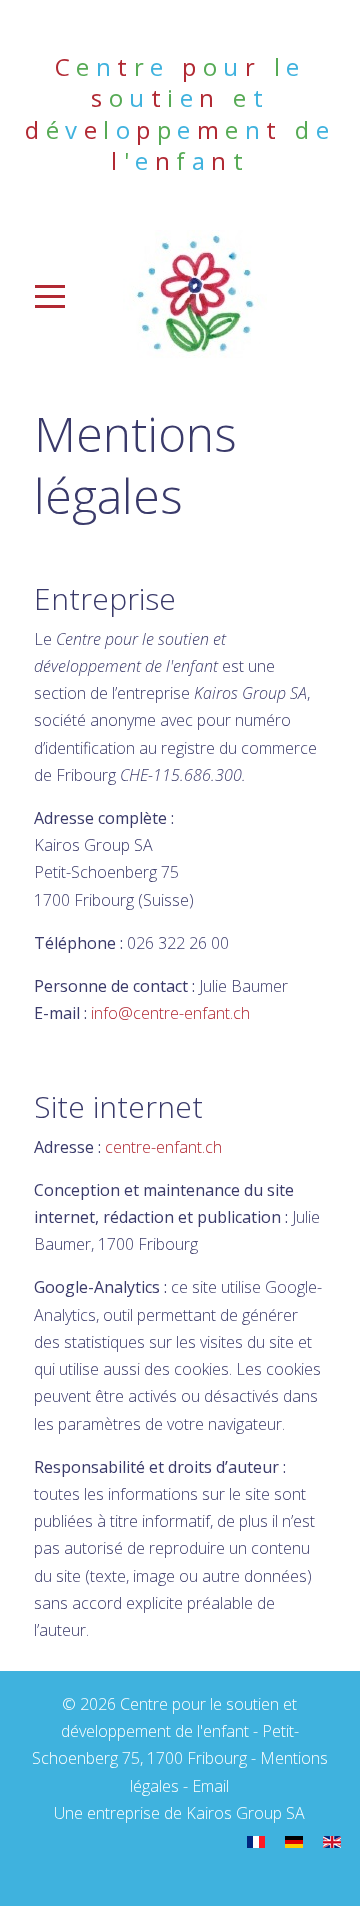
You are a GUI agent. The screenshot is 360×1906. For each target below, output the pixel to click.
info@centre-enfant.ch (170, 1013)
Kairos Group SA (245, 1813)
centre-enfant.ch (163, 1147)
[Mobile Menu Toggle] (30, 296)
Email (210, 1786)
